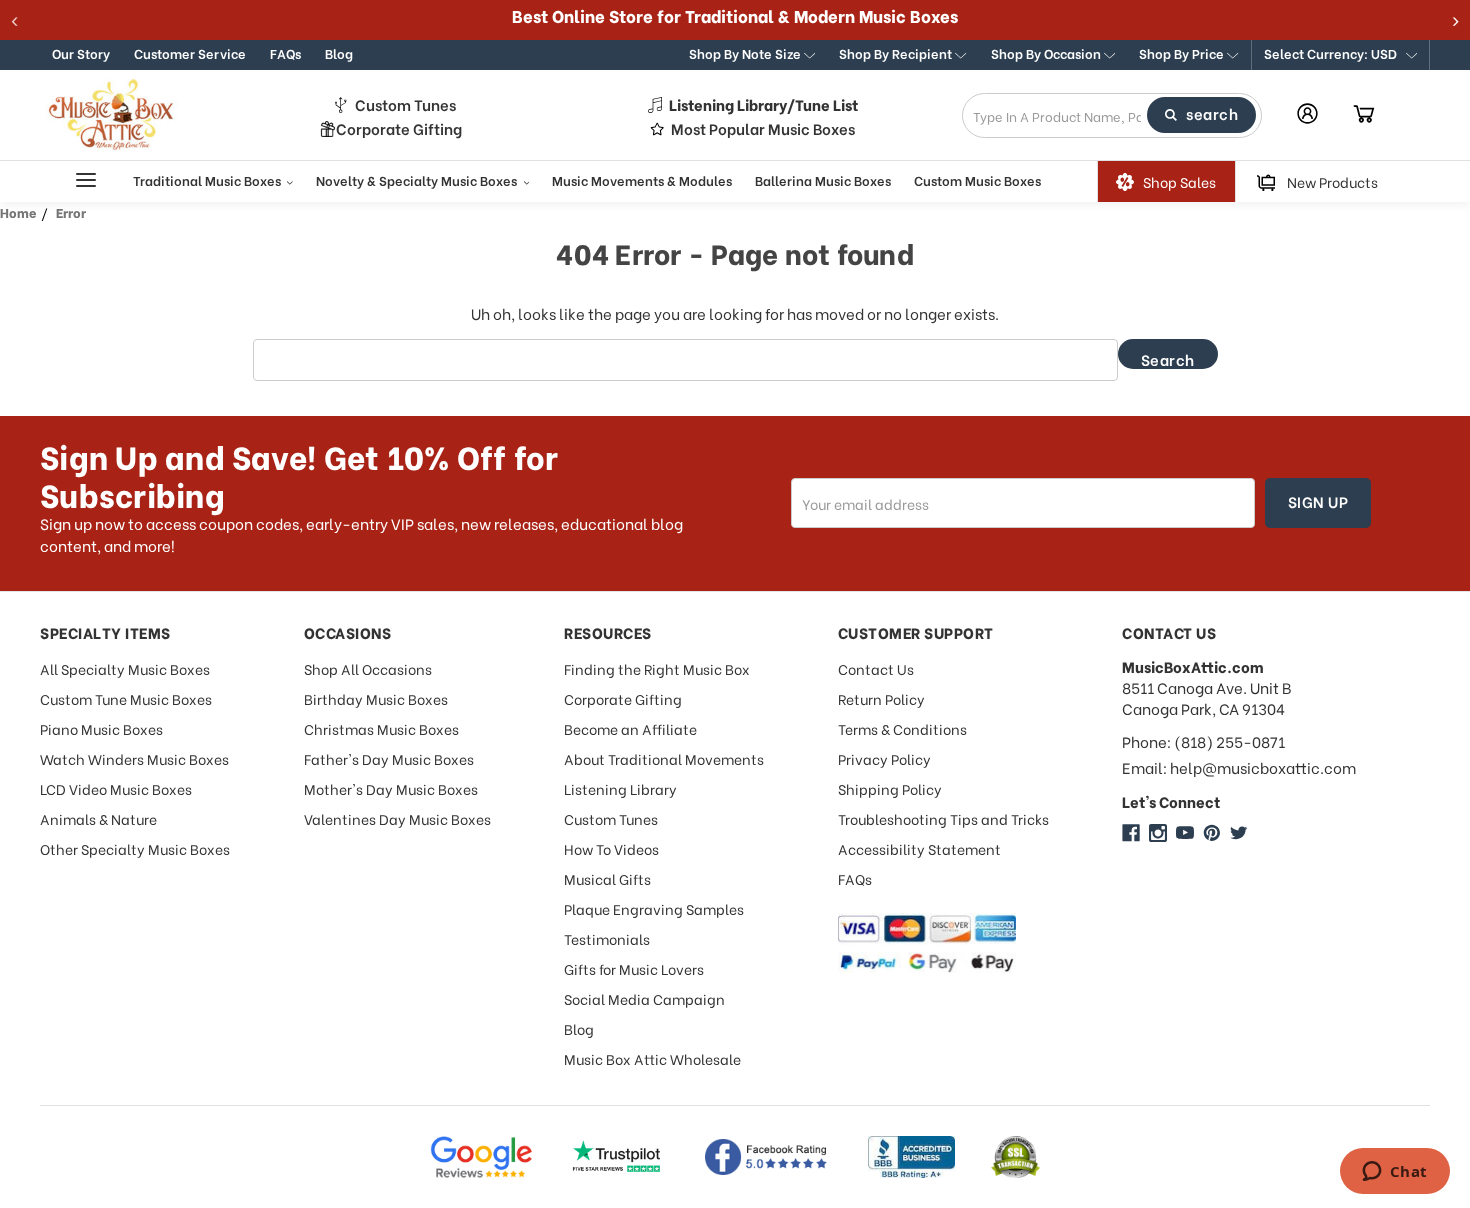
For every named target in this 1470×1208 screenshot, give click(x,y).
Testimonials (607, 938)
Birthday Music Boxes (376, 698)
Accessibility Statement (919, 848)
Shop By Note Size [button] (746, 52)
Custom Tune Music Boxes (126, 698)
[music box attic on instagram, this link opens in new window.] (1158, 833)
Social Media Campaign (644, 998)
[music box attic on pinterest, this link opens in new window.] (1212, 833)
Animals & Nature (98, 818)
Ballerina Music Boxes (823, 179)
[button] (1340, 55)
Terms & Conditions (902, 728)
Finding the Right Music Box (657, 668)
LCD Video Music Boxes (116, 788)
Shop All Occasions (368, 668)
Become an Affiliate (630, 728)
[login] (1307, 113)
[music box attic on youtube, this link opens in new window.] (1185, 833)
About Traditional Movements (664, 758)
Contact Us (876, 668)
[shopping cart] (1364, 115)
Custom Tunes (405, 104)
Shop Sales (1179, 181)
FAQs (285, 52)
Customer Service (190, 52)
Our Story (81, 52)
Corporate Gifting (399, 128)
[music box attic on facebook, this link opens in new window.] (1131, 833)
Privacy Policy (884, 758)
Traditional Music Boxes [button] (208, 179)
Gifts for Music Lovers (634, 968)
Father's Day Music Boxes (389, 758)
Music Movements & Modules (642, 179)
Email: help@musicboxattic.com (1239, 767)
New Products (1332, 181)
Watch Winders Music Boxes (134, 758)
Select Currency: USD (1332, 52)
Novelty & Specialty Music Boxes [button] (418, 179)
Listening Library (620, 788)
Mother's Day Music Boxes (391, 788)
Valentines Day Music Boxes (397, 818)
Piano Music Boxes (101, 728)
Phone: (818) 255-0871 (1203, 741)
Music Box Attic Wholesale (652, 1058)
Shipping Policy (890, 788)
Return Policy (881, 698)
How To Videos (611, 848)
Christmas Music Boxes (381, 728)
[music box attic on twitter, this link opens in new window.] (1239, 833)
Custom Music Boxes (977, 179)
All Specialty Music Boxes (125, 668)
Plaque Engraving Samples (654, 908)
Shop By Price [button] (1183, 52)
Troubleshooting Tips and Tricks (943, 818)
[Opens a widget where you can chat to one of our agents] (1394, 1173)
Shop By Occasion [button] (1047, 52)
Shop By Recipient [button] (897, 52)
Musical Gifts (607, 878)
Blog (339, 52)
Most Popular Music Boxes (763, 128)
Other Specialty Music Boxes (135, 848)
